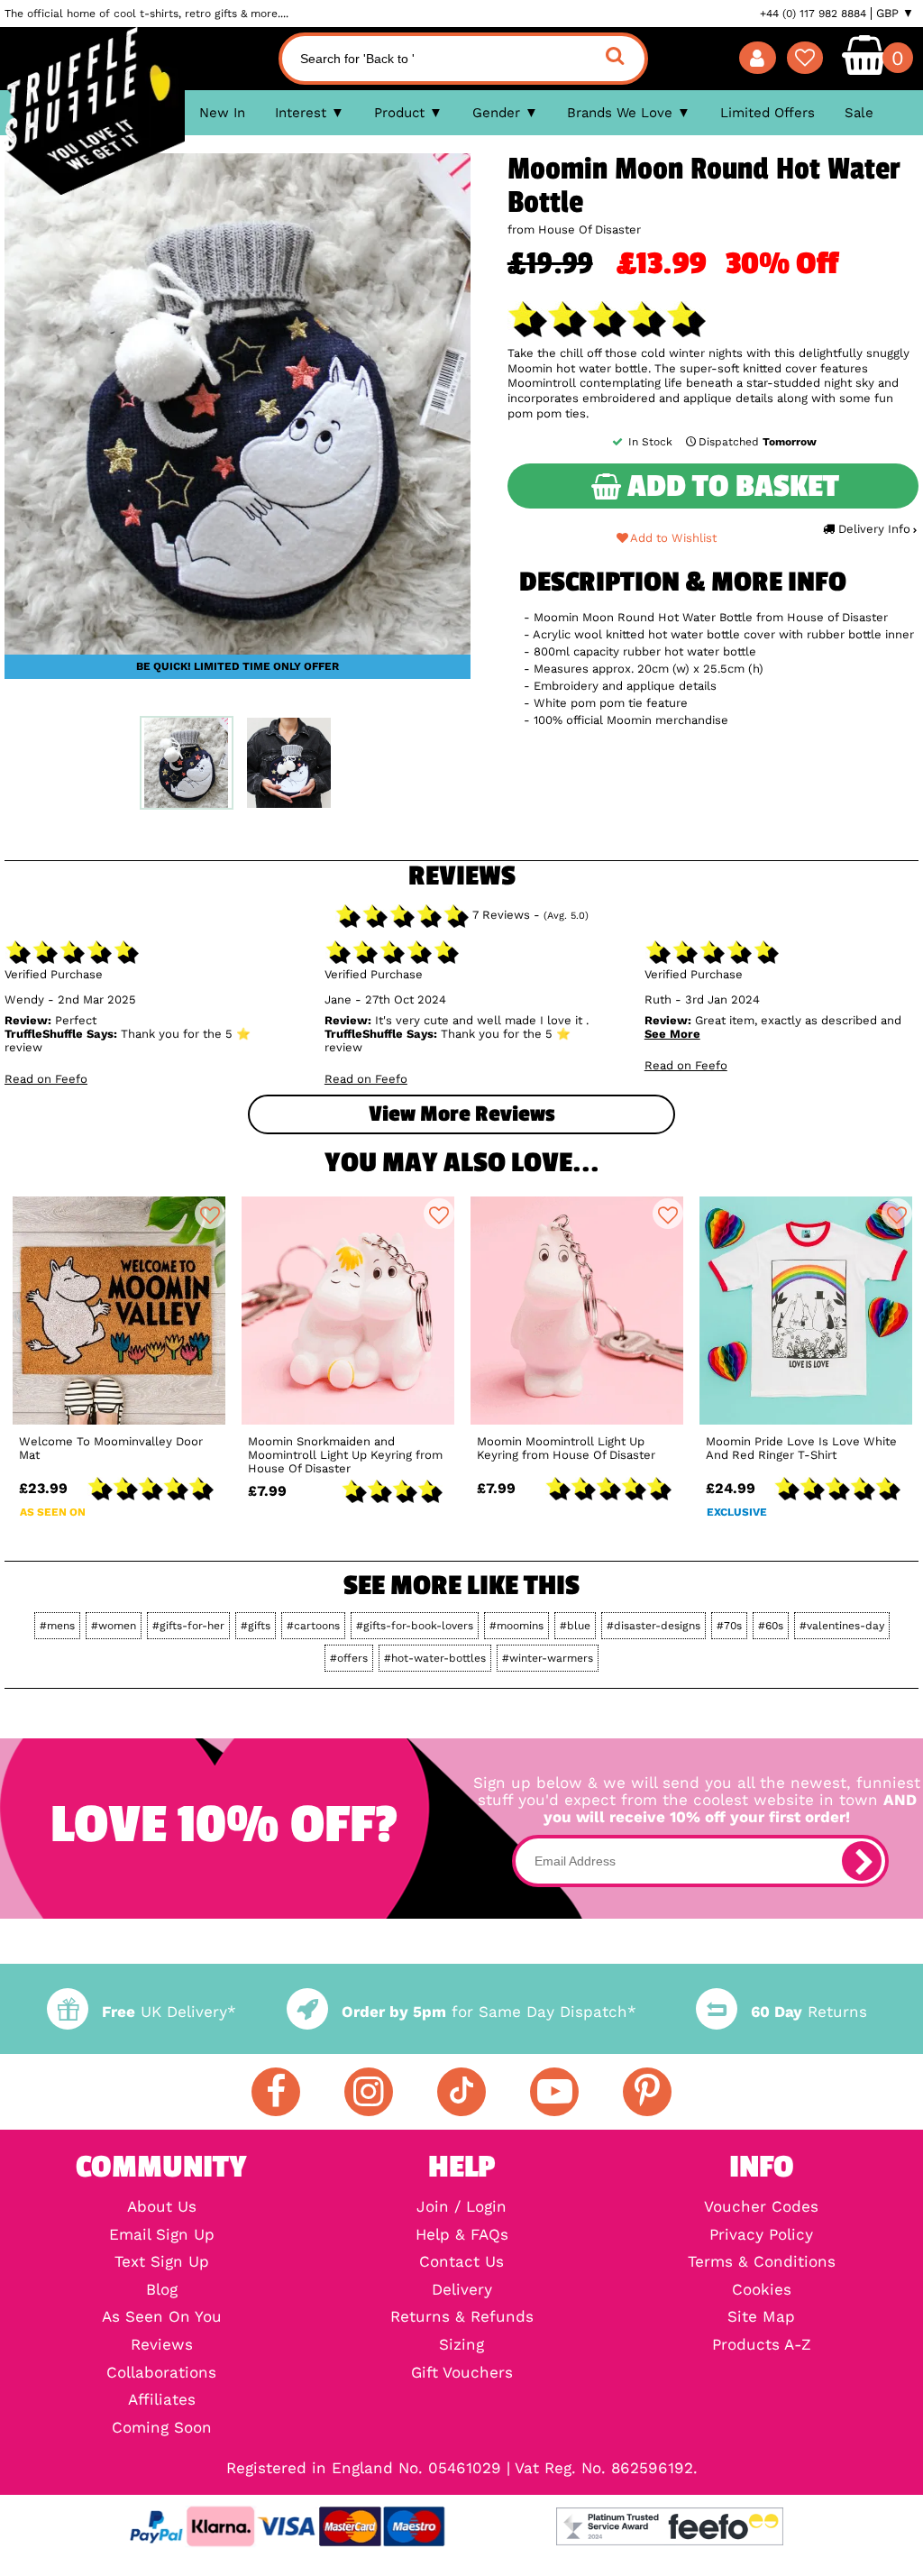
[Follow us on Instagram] (369, 2092)
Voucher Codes (761, 2208)
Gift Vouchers (462, 2374)
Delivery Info (874, 529)
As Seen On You (162, 2318)
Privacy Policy (761, 2236)
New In (222, 113)
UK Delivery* (169, 2012)
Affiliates (162, 2401)
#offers (349, 1658)
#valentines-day (842, 1626)
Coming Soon (162, 2429)
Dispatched (758, 442)
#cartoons (313, 1626)
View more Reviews (461, 1114)
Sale (859, 113)
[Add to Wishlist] (210, 1214)
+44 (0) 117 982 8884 (813, 14)
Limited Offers (768, 113)
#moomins (516, 1626)
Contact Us (461, 2263)
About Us (162, 2208)
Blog (162, 2291)
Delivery (462, 2291)
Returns (809, 2012)
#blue (575, 1626)
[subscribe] (862, 1861)
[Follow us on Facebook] (276, 2092)
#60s (771, 1626)
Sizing (461, 2346)
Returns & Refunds (462, 2318)
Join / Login (461, 2208)
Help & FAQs (462, 2236)
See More (672, 1034)
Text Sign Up (162, 2263)
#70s (729, 1626)
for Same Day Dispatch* (489, 2012)
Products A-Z (762, 2346)
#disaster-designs (653, 1626)
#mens (57, 1626)
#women (114, 1626)
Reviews (162, 2346)
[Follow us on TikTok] (461, 2092)
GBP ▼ (895, 14)
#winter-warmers (548, 1658)
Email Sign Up (162, 2236)
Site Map (761, 2318)
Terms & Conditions (762, 2263)
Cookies (762, 2291)
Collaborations (161, 2374)
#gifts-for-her (188, 1626)
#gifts (256, 1626)
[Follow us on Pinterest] (647, 2092)
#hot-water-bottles (435, 1658)
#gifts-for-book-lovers (415, 1626)
